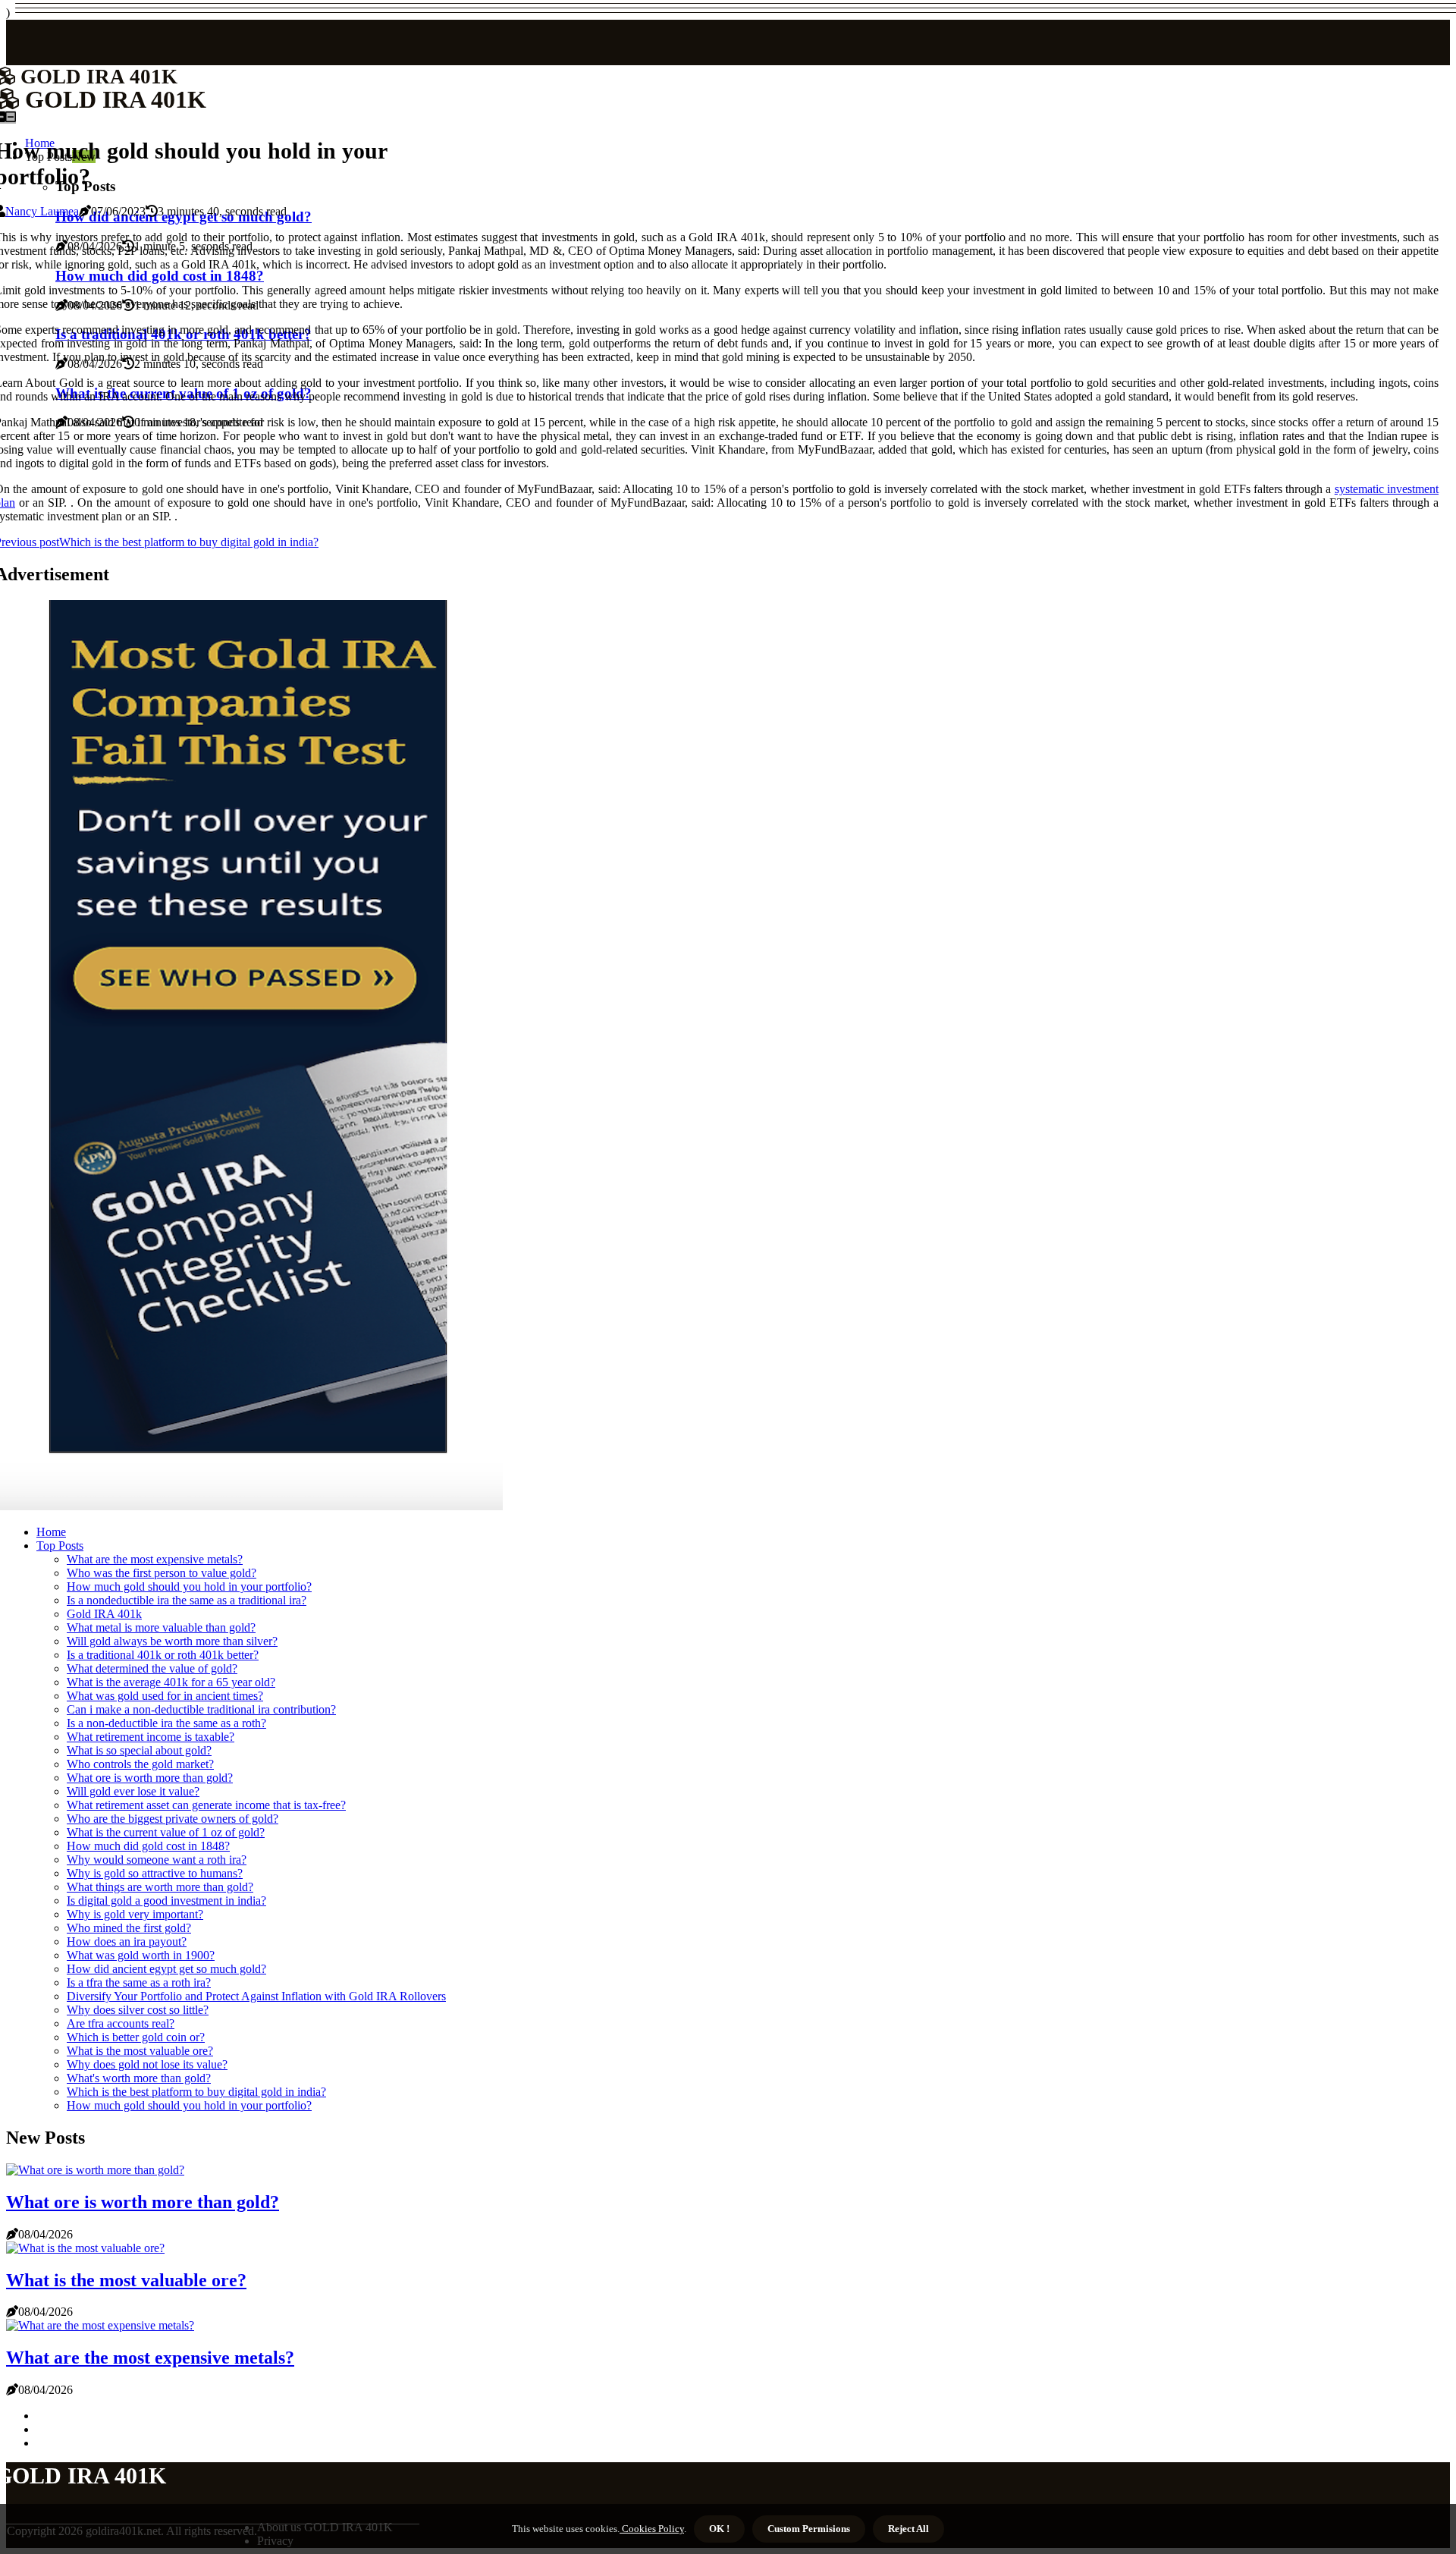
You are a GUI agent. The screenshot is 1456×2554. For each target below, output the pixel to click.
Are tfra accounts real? (121, 2023)
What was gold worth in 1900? (141, 1955)
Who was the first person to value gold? (162, 1573)
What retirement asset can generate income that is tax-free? (206, 1805)
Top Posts (60, 1546)
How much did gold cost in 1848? (148, 1846)
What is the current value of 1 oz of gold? (166, 1832)
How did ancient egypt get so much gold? (166, 1969)
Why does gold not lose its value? (147, 2064)
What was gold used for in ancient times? (165, 1696)
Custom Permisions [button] (809, 2529)
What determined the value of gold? (152, 1668)
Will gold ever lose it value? (133, 1791)
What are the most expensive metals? (155, 1559)
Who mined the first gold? (129, 1928)
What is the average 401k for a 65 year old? (171, 1682)
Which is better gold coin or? (136, 2037)
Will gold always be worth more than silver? (172, 1641)
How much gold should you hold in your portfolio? (189, 1586)
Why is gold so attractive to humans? (155, 1873)
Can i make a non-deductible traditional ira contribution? (201, 1709)
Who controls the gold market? (140, 1764)
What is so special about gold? (139, 1750)
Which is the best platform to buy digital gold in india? (196, 2092)
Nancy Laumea (42, 211)
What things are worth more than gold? (160, 1887)
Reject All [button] (908, 2529)
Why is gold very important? (135, 1914)
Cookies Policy (652, 2529)
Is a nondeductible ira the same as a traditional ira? (187, 1600)
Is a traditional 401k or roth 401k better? (163, 1655)
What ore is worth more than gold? (150, 1778)
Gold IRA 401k (104, 1614)
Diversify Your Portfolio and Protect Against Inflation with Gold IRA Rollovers (256, 1996)
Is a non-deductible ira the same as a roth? (166, 1723)
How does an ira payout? (127, 1941)
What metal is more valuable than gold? (161, 1627)
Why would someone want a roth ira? (157, 1860)
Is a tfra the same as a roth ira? (139, 1982)
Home (51, 1532)
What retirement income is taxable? (151, 1737)
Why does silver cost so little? (138, 2010)
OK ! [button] (719, 2529)
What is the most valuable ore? (140, 2051)
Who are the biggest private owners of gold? (173, 1819)
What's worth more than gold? (139, 2078)
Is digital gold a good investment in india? (166, 1901)
